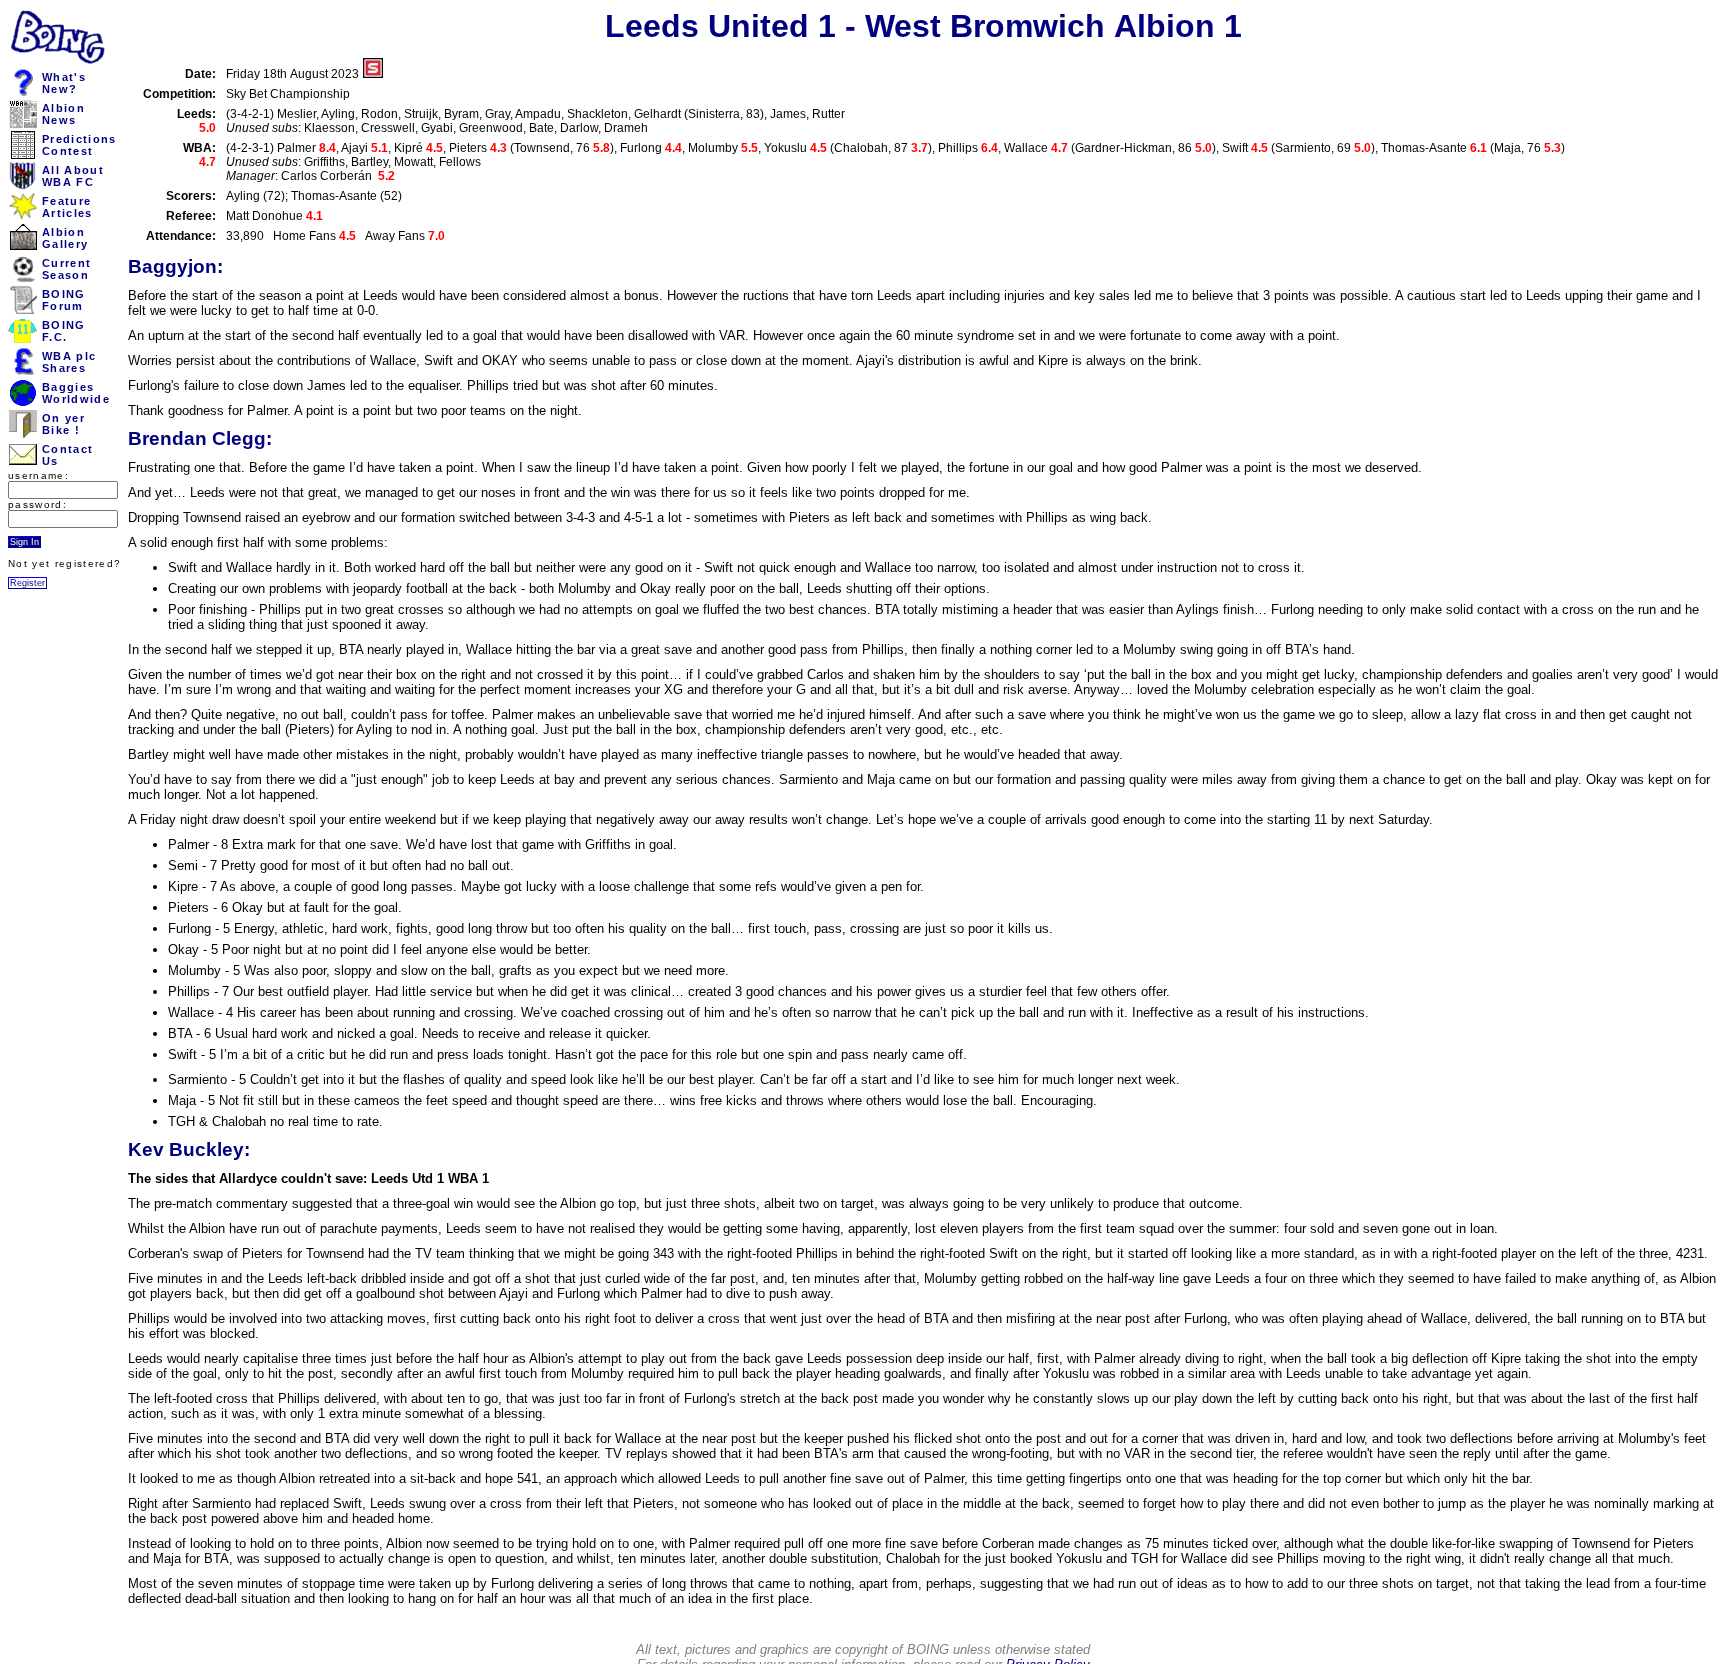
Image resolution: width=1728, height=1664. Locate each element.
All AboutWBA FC (73, 176)
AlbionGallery (65, 238)
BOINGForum (64, 300)
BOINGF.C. (64, 331)
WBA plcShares (69, 362)
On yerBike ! (63, 424)
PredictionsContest (79, 145)
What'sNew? (64, 83)
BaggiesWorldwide (76, 393)
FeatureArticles (67, 207)
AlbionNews (63, 114)
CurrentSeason (66, 269)
